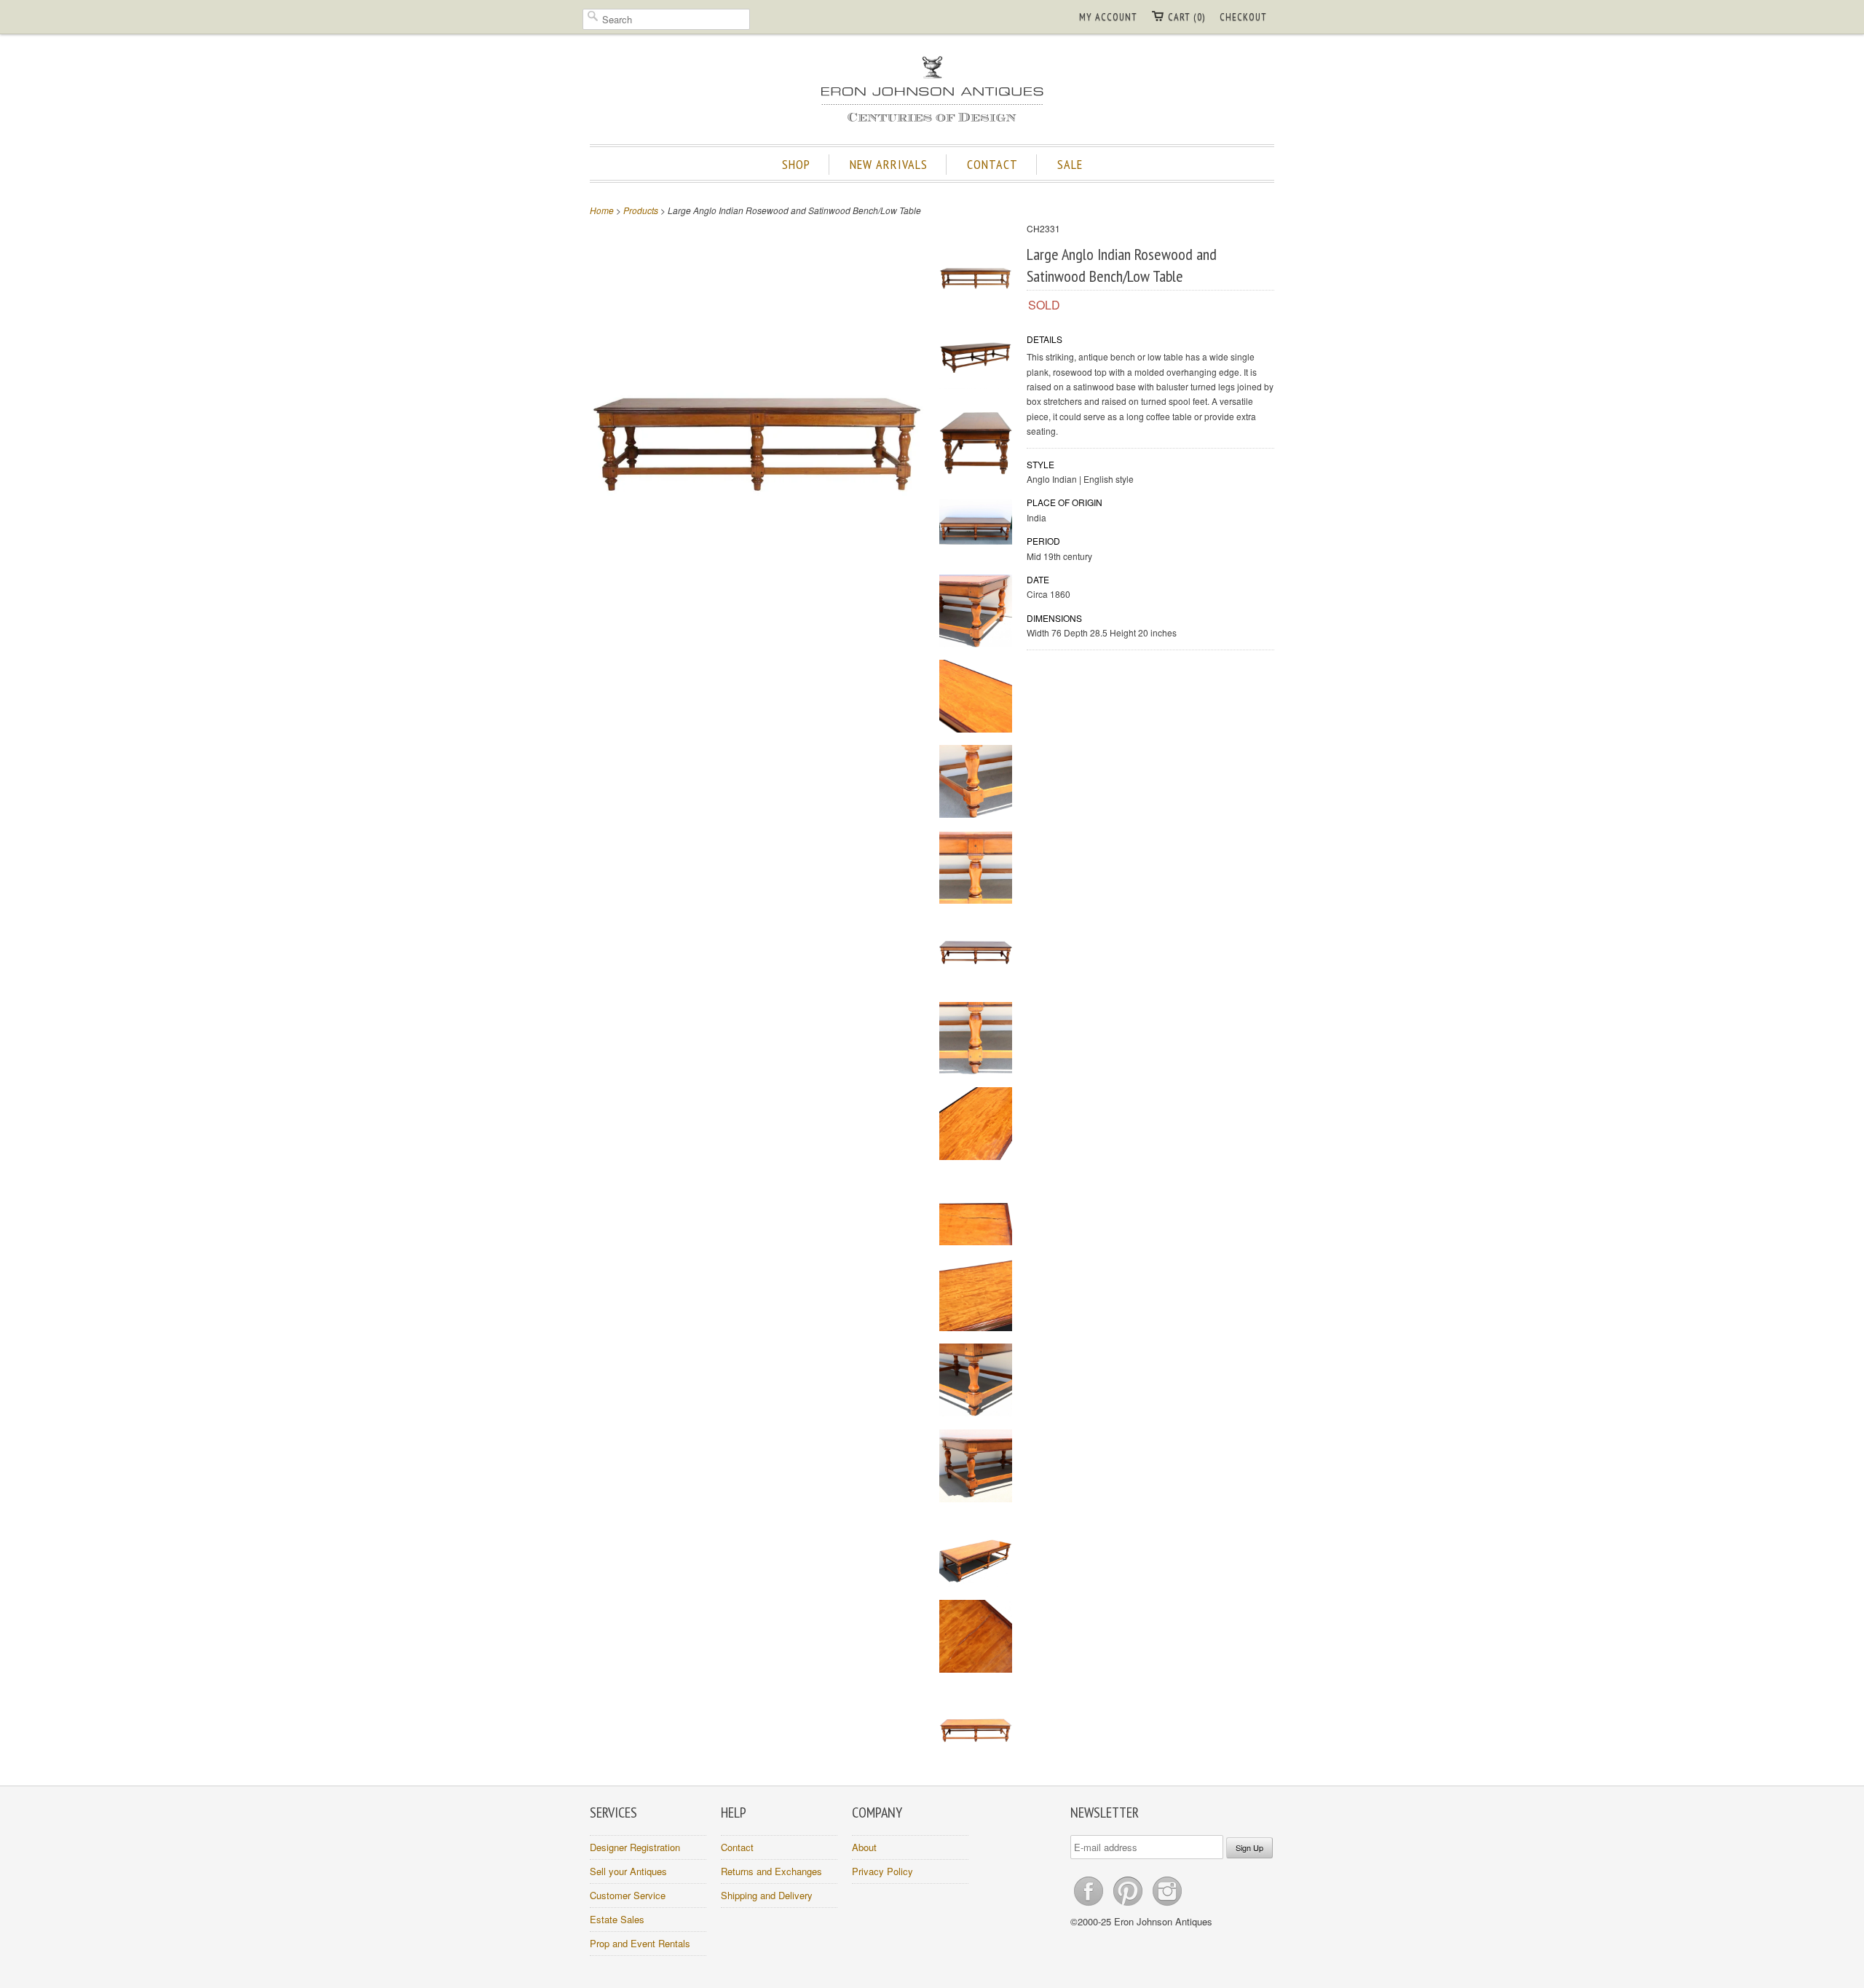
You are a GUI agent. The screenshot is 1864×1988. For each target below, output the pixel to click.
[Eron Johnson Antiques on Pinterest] (1129, 1905)
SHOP (796, 164)
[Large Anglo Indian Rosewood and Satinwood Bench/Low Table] (976, 271)
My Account (1108, 17)
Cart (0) (1186, 17)
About (864, 1847)
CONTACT (992, 164)
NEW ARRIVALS (889, 164)
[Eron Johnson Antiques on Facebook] (1090, 1905)
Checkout (1243, 17)
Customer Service (628, 1895)
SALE (1070, 164)
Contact (737, 1847)
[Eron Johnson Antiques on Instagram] (1167, 1905)
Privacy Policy (882, 1871)
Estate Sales (617, 1919)
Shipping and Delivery (767, 1895)
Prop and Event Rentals (640, 1943)
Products (641, 210)
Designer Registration (635, 1847)
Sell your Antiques (628, 1871)
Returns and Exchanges (771, 1871)
